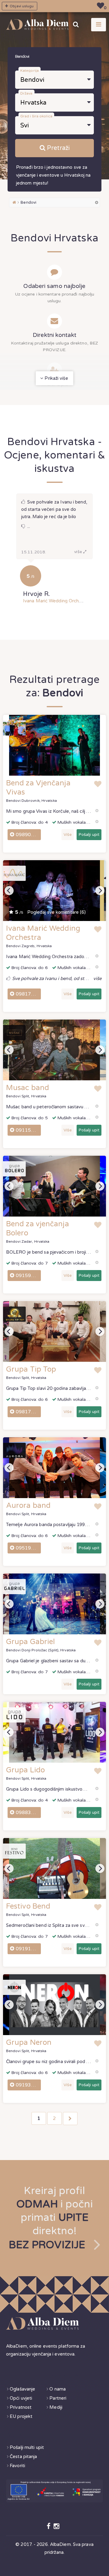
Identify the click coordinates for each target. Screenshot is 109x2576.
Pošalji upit (89, 835)
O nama (58, 2389)
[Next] (100, 891)
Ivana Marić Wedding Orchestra (56, 601)
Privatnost (21, 2407)
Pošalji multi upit (27, 2447)
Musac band (28, 1088)
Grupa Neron (29, 2043)
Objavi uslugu (21, 6)
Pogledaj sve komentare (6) (50, 912)
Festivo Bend (28, 1906)
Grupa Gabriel (30, 1642)
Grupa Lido (25, 1770)
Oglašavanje (22, 2389)
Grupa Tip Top (31, 1369)
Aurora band (28, 1506)
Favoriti (17, 2466)
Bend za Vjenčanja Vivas (38, 788)
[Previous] (9, 891)
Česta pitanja (23, 2457)
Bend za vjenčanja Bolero (38, 1229)
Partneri (58, 2398)
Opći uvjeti (21, 2398)
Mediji (56, 2407)
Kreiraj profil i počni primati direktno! (51, 2218)
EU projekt (21, 2416)
